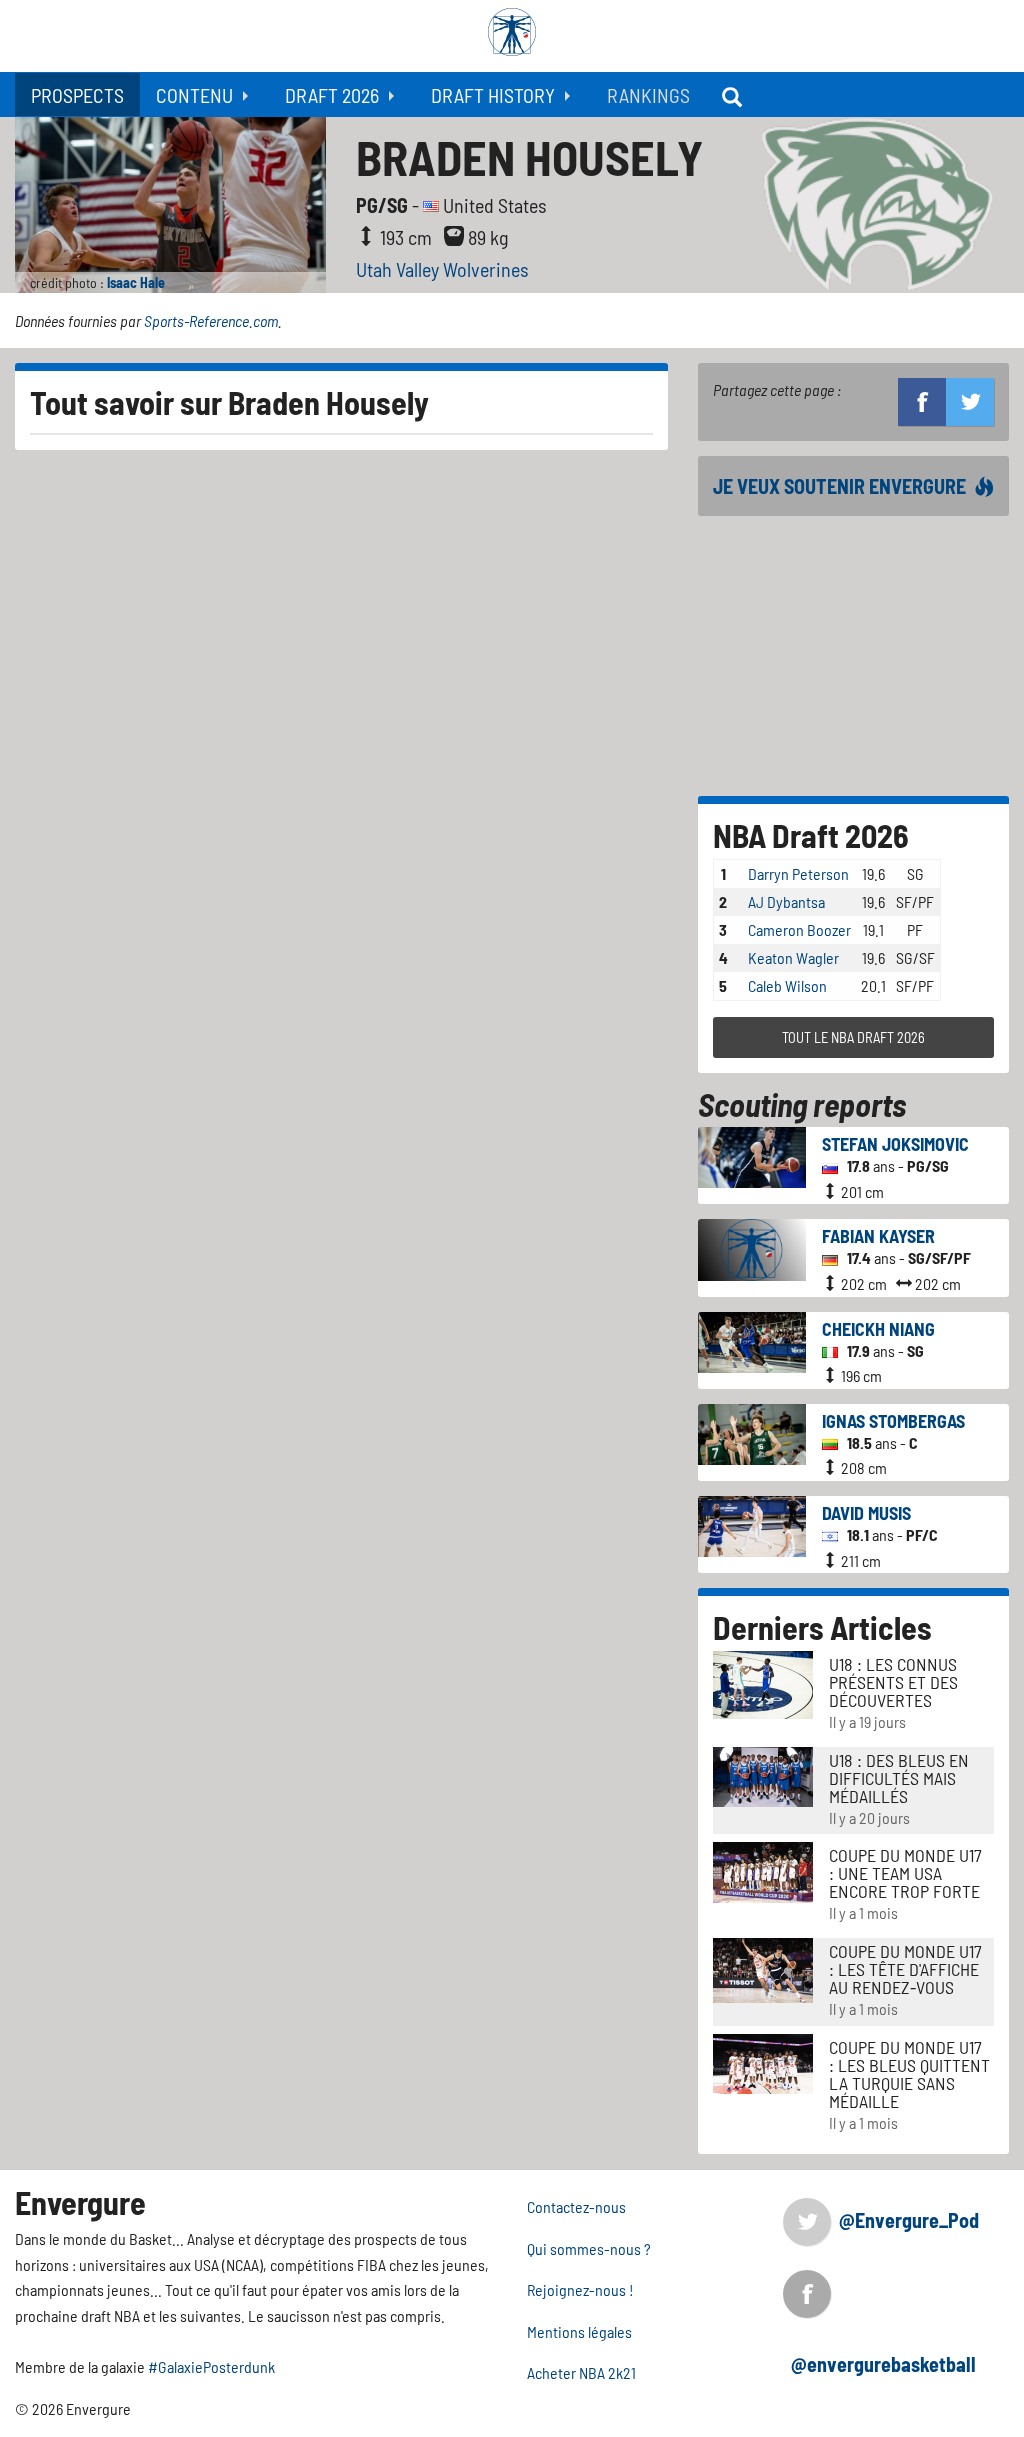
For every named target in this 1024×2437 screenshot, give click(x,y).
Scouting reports (802, 1104)
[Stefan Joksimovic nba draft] (752, 1155)
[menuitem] (77, 94)
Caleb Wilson (787, 985)
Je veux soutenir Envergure (839, 486)
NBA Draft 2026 (811, 835)
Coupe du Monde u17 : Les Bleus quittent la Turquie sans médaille (909, 2074)
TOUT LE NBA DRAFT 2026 (853, 1037)
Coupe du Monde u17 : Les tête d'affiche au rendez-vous (905, 1969)
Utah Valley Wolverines (442, 269)
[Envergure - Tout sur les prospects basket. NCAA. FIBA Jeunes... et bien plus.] (512, 32)
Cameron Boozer (799, 929)
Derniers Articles (822, 1627)
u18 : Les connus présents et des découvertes (893, 1682)
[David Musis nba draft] (752, 1524)
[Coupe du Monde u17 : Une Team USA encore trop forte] (763, 1870)
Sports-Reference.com (211, 320)
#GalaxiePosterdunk (211, 2366)
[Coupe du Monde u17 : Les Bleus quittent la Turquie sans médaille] (763, 2061)
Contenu (194, 95)
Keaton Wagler (793, 957)
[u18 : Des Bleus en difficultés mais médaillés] (763, 1774)
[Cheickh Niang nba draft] (752, 1339)
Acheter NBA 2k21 (581, 2372)
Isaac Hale (136, 282)
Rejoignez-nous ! (580, 2289)
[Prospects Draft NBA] (734, 94)
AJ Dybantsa (786, 901)
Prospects (77, 95)
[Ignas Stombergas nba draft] (752, 1431)
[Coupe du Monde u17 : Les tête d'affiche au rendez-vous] (763, 1967)
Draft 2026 (332, 95)
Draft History (493, 95)
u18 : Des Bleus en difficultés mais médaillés (899, 1778)
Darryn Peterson (798, 873)
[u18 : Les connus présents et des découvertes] (763, 1682)
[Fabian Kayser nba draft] (752, 1247)
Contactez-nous (576, 2206)
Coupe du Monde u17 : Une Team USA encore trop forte (905, 1873)
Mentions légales (579, 2331)
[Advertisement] (853, 656)
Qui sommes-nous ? (589, 2248)
